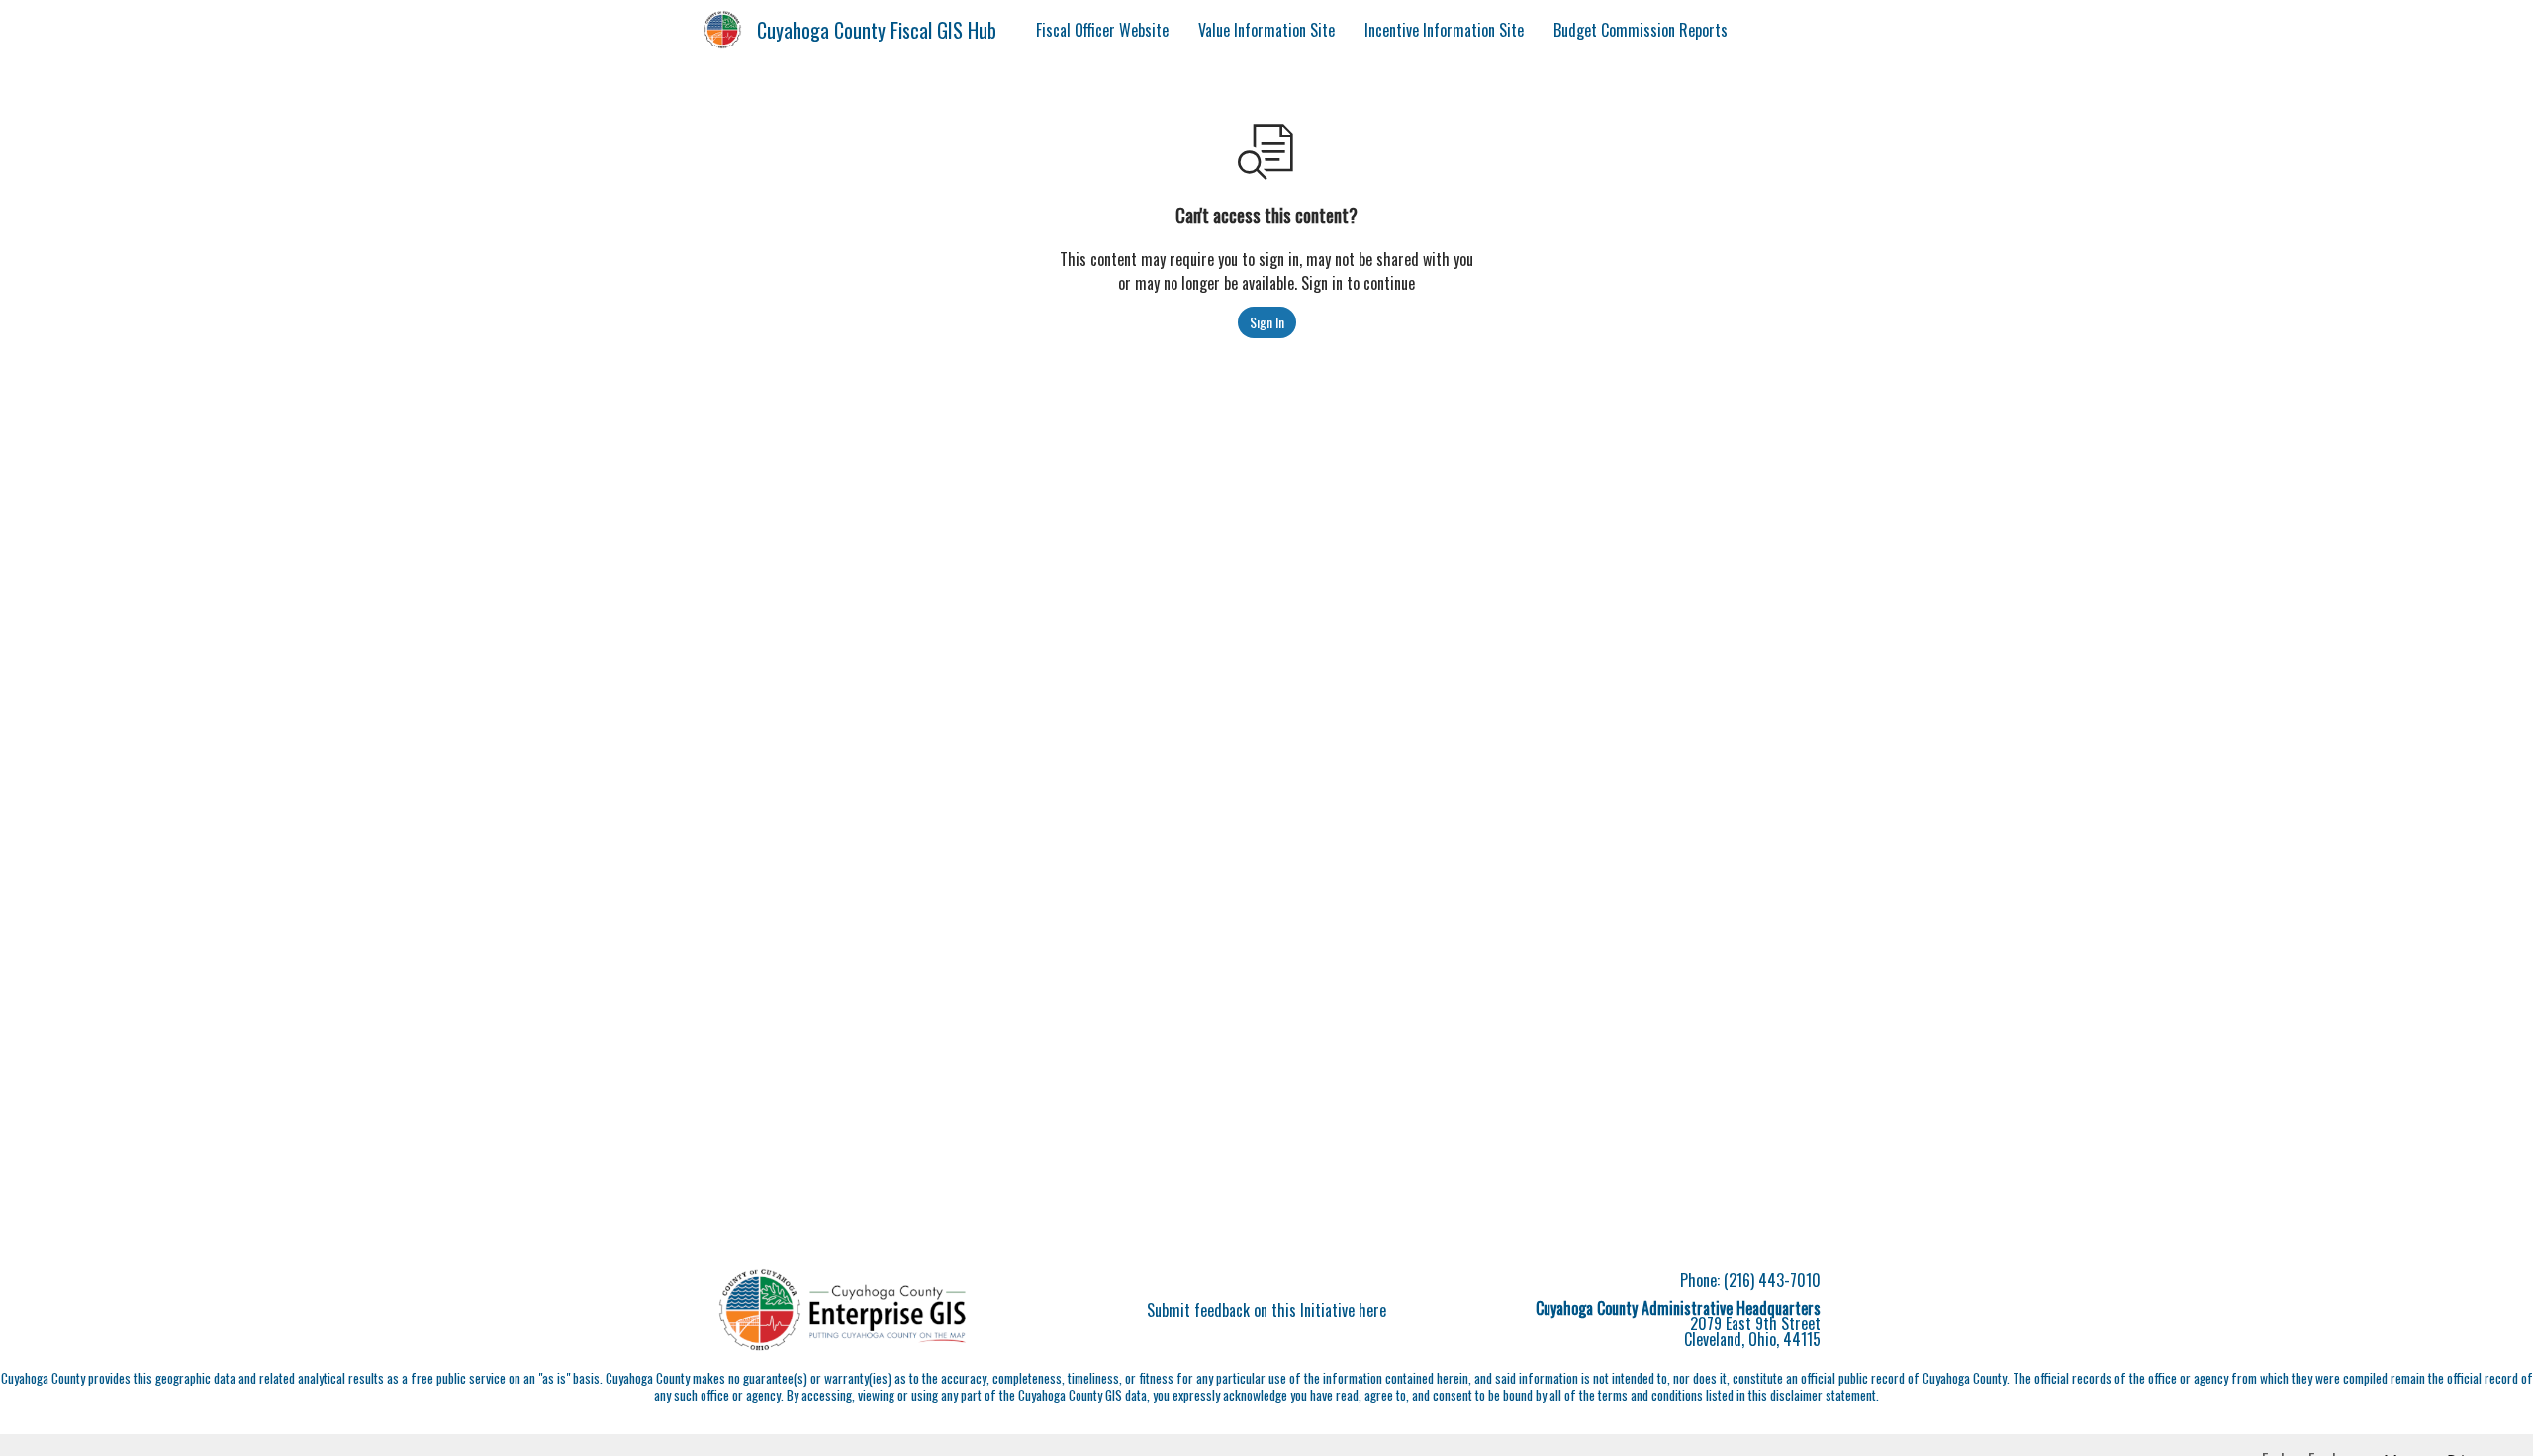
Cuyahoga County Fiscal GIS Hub (877, 30)
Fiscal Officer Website (1102, 30)
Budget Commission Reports (1641, 30)
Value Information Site (1266, 30)
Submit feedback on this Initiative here (1266, 1310)
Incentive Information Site (1444, 30)
